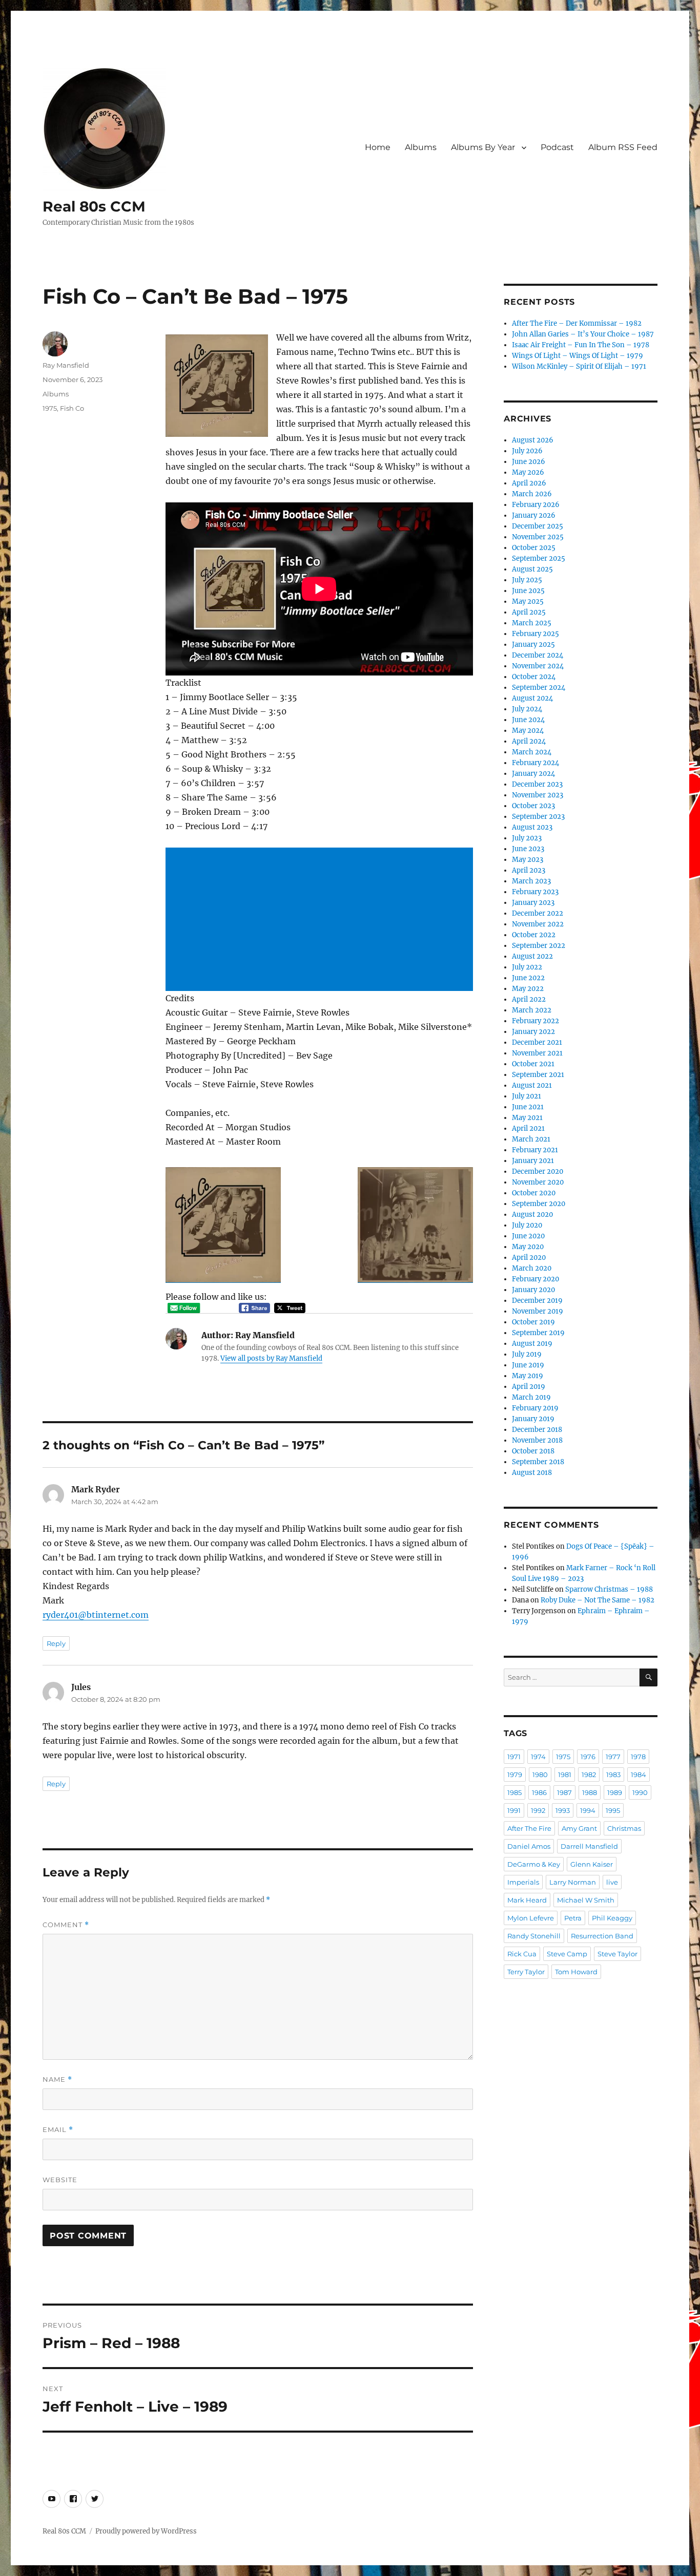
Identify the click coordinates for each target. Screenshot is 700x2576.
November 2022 (538, 924)
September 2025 (539, 558)
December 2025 (538, 526)
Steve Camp (567, 1954)
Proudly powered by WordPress (146, 2531)
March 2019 (531, 1397)
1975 (50, 408)
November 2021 (537, 1053)
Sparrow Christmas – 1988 (609, 1589)
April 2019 (529, 1387)
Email (58, 2130)
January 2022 (533, 1032)
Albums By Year (483, 147)
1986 (539, 1792)
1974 (538, 1757)
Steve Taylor (617, 1954)
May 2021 (527, 1118)
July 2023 (527, 838)
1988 (590, 1792)
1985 (514, 1792)
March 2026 (532, 494)
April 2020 (529, 1258)
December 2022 (538, 913)
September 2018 (538, 1462)
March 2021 (531, 1139)
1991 (514, 1810)
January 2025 (533, 645)
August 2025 (532, 569)
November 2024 (538, 666)
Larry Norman (573, 1882)
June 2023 (528, 849)
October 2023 (533, 806)
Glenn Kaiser (592, 1864)
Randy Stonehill (534, 1936)
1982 (589, 1775)
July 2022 (527, 967)
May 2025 (528, 601)
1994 (588, 1810)
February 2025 (536, 634)
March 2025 (532, 623)
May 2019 (528, 1376)
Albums (421, 147)
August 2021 (532, 1085)
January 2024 (533, 774)
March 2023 (531, 881)
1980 (540, 1775)
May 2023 (528, 860)
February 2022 (536, 1021)
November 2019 (538, 1311)
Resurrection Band (602, 1936)
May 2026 (528, 472)
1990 (640, 1792)
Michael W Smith (586, 1900)
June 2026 (529, 462)
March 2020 (532, 1268)
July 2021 (527, 1096)
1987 (564, 1792)
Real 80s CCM (94, 206)
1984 (639, 1775)
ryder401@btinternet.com (96, 1615)
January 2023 (533, 903)
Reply (56, 1643)
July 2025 (527, 580)
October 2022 (534, 935)
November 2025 (538, 537)
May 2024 (528, 731)
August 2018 (532, 1473)
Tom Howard (576, 1972)
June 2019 (528, 1365)
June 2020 (528, 1236)
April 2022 (529, 999)
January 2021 (533, 1161)
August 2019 (532, 1344)
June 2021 (528, 1107)
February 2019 (535, 1408)
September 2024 (539, 688)
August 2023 (532, 827)
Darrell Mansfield (589, 1846)
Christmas (624, 1828)
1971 (514, 1757)
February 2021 (535, 1150)
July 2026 (527, 451)
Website (60, 2180)
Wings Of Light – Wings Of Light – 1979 (578, 356)
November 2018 (537, 1440)
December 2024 (538, 655)
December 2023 (537, 784)
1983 (613, 1775)
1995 (613, 1810)
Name (57, 2079)
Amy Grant (579, 1828)
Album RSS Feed (623, 147)
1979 (515, 1775)
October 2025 (534, 548)
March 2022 (532, 1010)
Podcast (557, 147)
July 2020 (527, 1225)
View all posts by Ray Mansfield (271, 1358)
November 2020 (538, 1182)
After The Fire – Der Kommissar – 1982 (577, 323)
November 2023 (538, 795)
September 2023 (538, 817)
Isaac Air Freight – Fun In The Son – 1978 (581, 345)
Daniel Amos (529, 1846)
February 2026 (536, 505)
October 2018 (533, 1451)
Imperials (523, 1882)
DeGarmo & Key (534, 1864)
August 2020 (532, 1215)
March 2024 (532, 752)
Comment (66, 1925)
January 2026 (534, 515)
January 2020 (533, 1290)
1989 (615, 1792)
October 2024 (534, 677)
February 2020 (536, 1279)
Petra (573, 1918)
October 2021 (533, 1064)
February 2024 (536, 763)
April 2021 (528, 1128)
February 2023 (535, 892)
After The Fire (529, 1828)
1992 (538, 1810)
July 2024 (527, 709)
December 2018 (537, 1430)
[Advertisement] (321, 920)
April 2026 (529, 483)
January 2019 (533, 1419)
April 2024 (529, 741)
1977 (613, 1757)
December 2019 (537, 1301)
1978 (638, 1757)
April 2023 (529, 870)
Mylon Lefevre (531, 1918)
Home (378, 147)
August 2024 (532, 698)
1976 (588, 1757)
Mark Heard (527, 1900)
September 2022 (539, 946)
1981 (565, 1775)
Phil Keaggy (612, 1918)
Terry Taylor (526, 1972)
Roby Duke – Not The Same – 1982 (598, 1600)
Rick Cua (522, 1954)
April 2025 (529, 612)
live (612, 1882)
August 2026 (533, 440)
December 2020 (538, 1171)
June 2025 (528, 591)
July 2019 (527, 1354)
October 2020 (534, 1193)
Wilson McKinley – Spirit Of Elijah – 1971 (579, 366)
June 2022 (528, 978)
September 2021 (538, 1075)
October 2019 (533, 1322)
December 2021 (537, 1042)
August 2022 (532, 956)
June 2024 (528, 720)
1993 (563, 1810)
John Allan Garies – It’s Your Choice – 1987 (583, 334)
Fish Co (72, 408)
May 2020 (528, 1247)
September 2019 (538, 1333)
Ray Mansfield (66, 365)
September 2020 (539, 1204)
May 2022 (528, 989)
